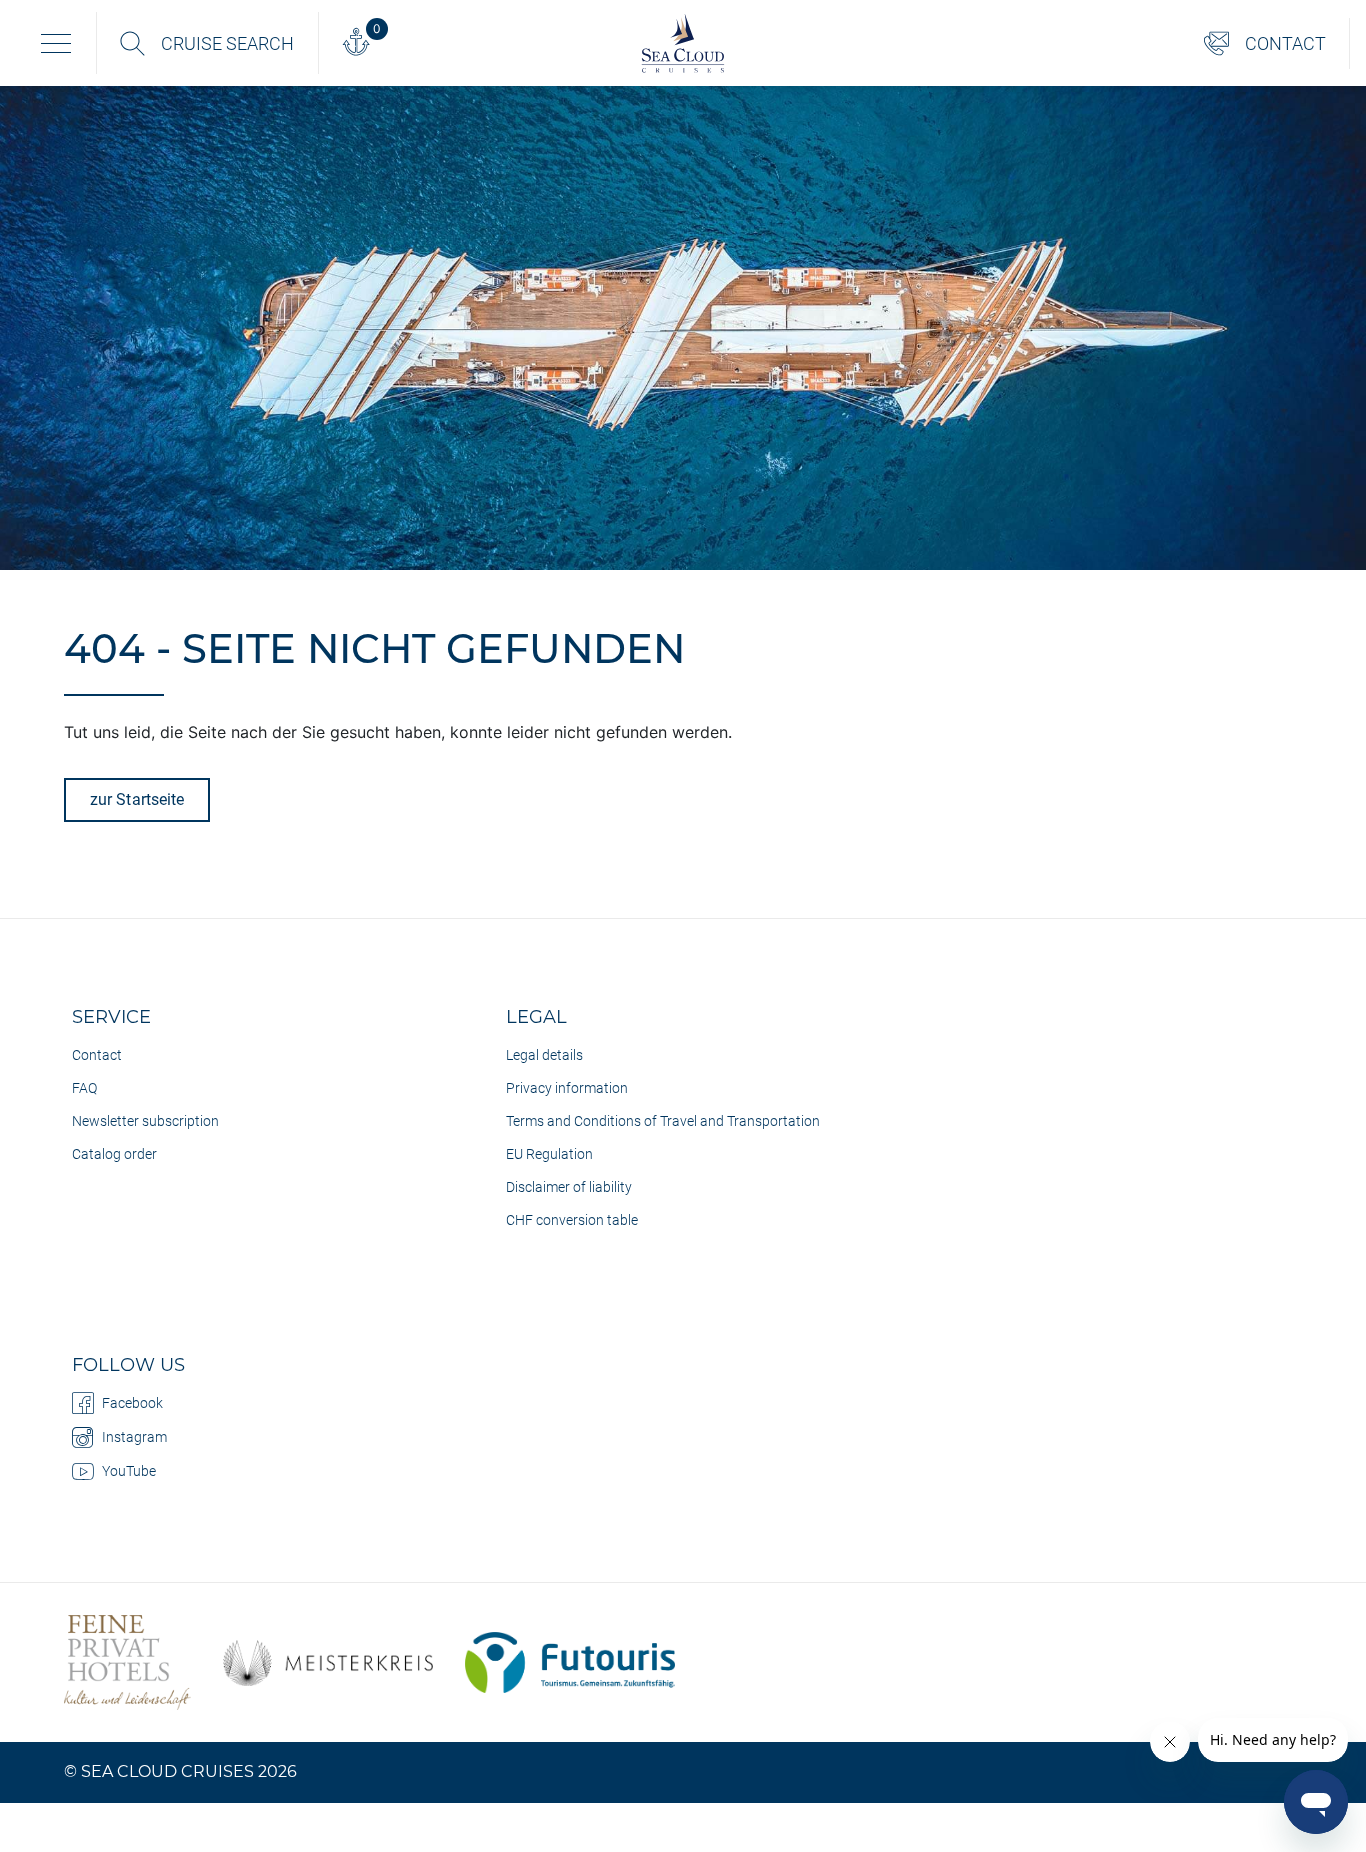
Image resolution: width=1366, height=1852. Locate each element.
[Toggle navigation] (56, 43)
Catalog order (114, 1154)
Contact (97, 1055)
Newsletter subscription (145, 1121)
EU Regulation (549, 1154)
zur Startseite (137, 799)
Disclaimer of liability (569, 1187)
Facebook (132, 1403)
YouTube (129, 1471)
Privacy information (567, 1088)
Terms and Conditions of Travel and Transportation (663, 1121)
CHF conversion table (572, 1220)
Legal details (544, 1055)
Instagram (134, 1437)
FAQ (84, 1088)
